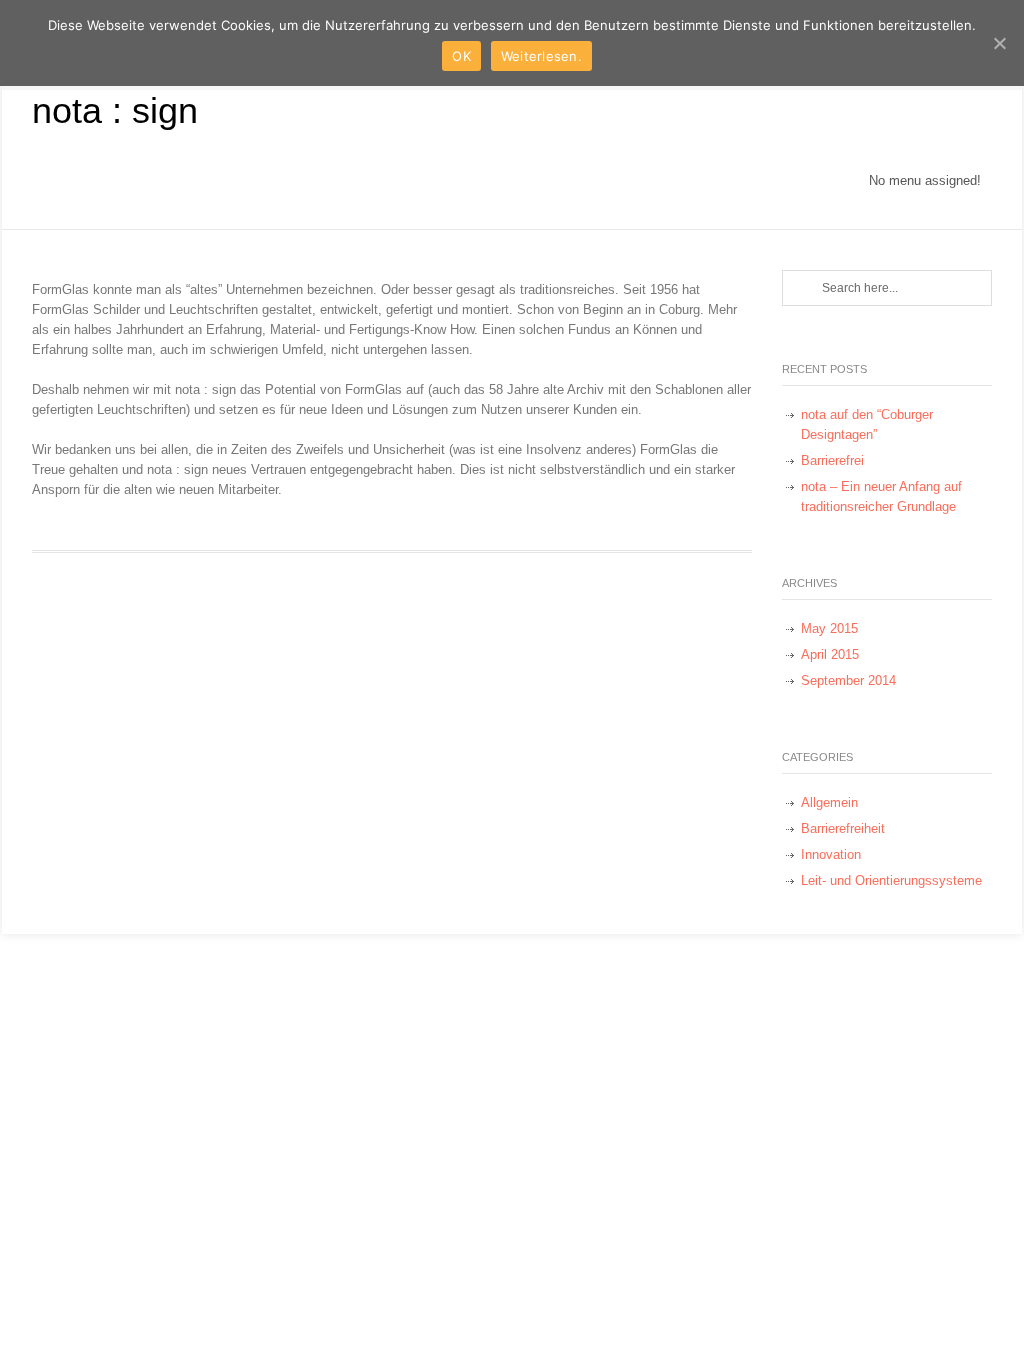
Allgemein (829, 802)
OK (461, 56)
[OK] (999, 43)
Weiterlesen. (541, 56)
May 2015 (829, 628)
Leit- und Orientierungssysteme (891, 880)
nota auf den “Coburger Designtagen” (867, 424)
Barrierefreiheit (843, 828)
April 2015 (830, 654)
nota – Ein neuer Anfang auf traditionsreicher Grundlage (881, 496)
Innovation (831, 854)
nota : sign (115, 110)
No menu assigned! (925, 180)
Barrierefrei (832, 460)
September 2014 (848, 680)
